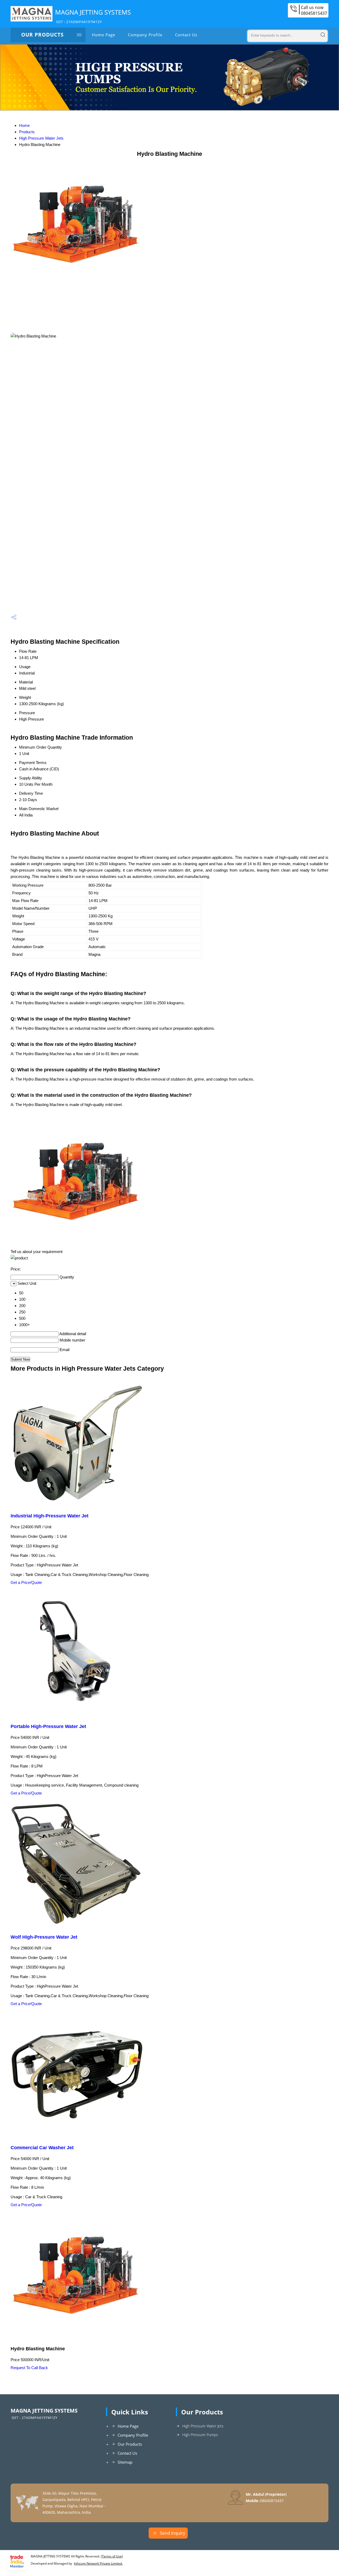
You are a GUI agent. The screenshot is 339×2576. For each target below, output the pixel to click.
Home (24, 125)
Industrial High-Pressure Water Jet (50, 1516)
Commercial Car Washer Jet (42, 2148)
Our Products (42, 35)
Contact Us (186, 35)
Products (27, 132)
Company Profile (145, 35)
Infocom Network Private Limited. (98, 2563)
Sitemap (125, 2462)
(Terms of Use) (112, 2556)
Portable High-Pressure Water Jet (48, 1726)
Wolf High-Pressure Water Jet (44, 1937)
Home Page (104, 35)
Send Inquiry (172, 2533)
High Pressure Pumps (200, 2435)
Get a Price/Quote (26, 1582)
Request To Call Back (29, 2368)
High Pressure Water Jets (41, 138)
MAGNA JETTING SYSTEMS (93, 16)
